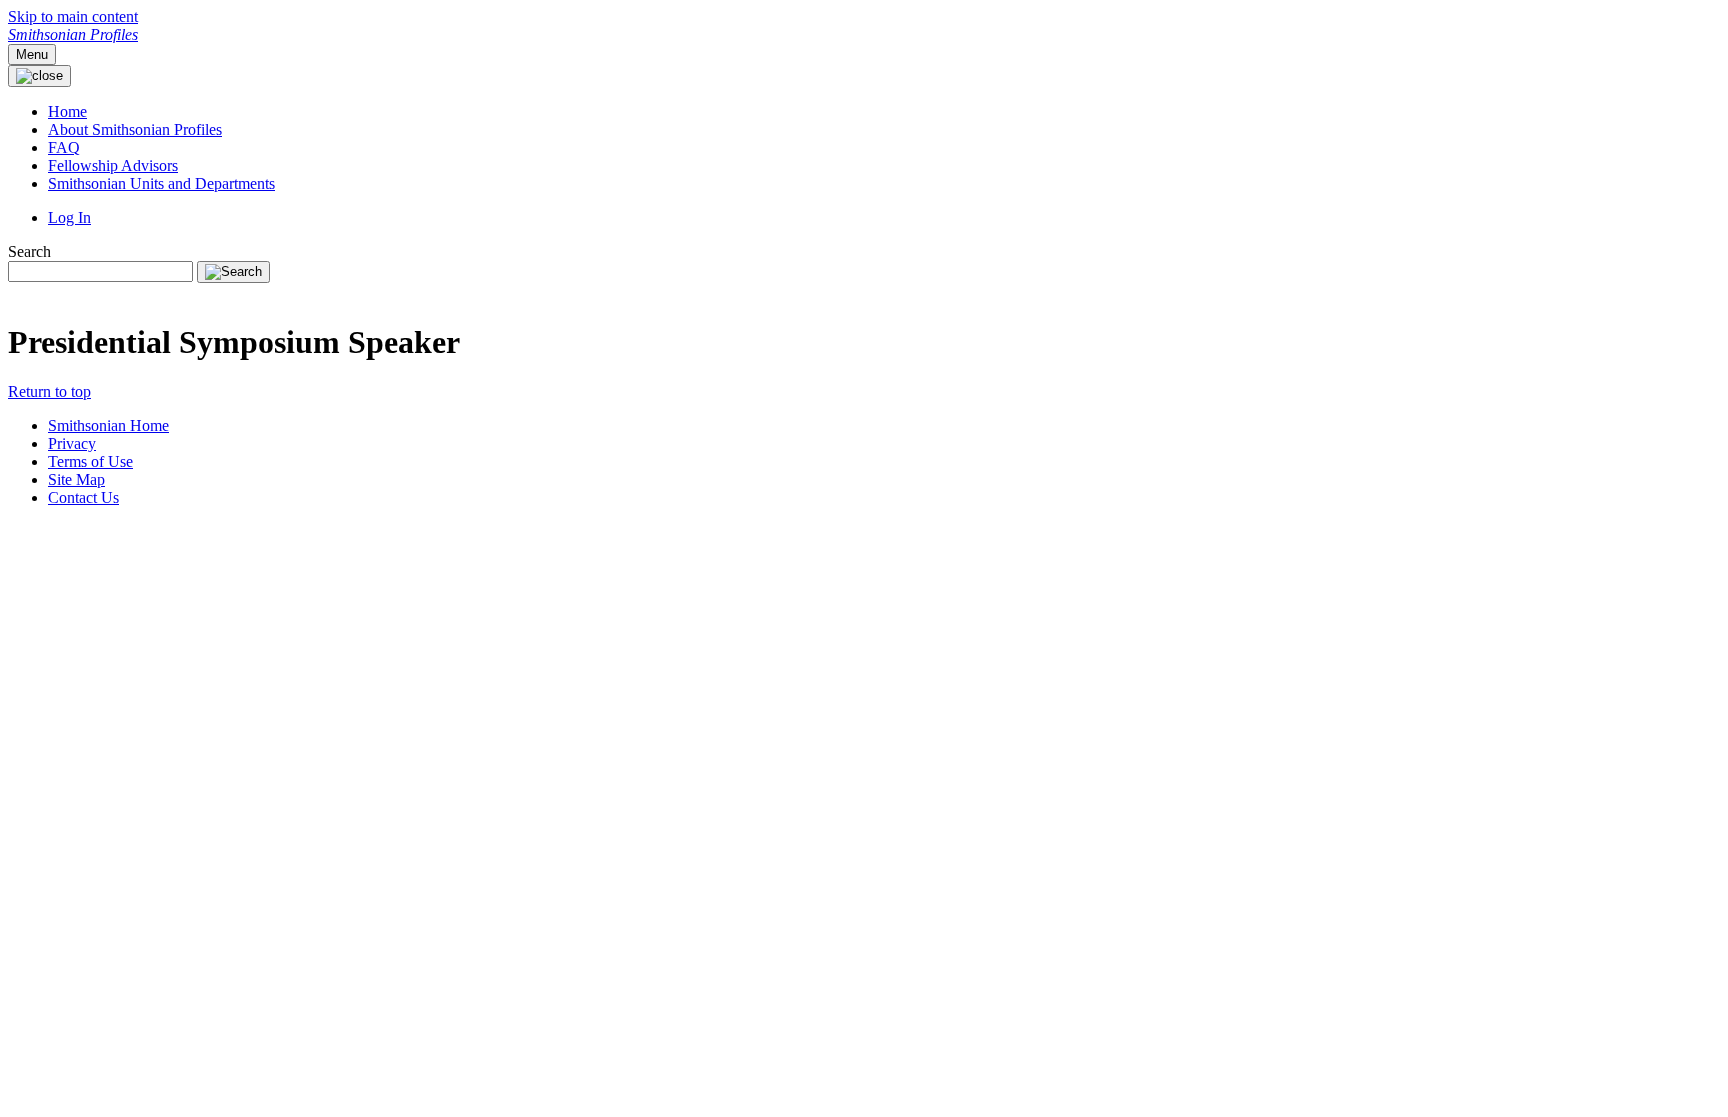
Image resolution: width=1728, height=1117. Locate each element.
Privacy (72, 443)
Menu (32, 54)
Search (29, 251)
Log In (69, 217)
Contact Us (83, 497)
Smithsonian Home (108, 425)
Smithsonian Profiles (73, 34)
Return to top (49, 391)
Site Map (76, 479)
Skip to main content (73, 16)
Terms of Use (90, 461)
